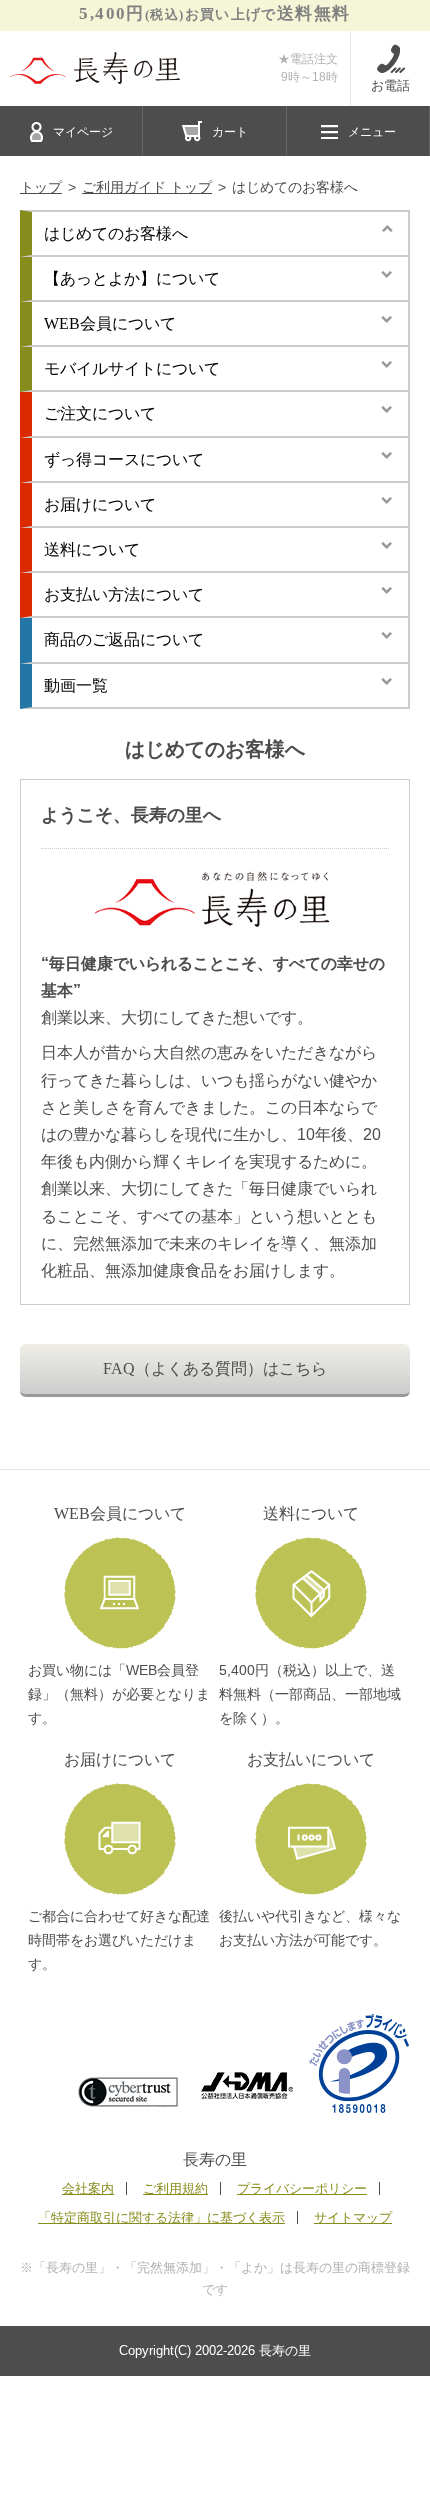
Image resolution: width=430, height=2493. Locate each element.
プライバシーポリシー (302, 2188)
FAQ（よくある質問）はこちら (215, 1368)
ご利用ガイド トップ (147, 187)
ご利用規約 (175, 2188)
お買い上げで (214, 13)
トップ (41, 187)
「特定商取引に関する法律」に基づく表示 (161, 2217)
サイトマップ (353, 2217)
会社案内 (88, 2188)
